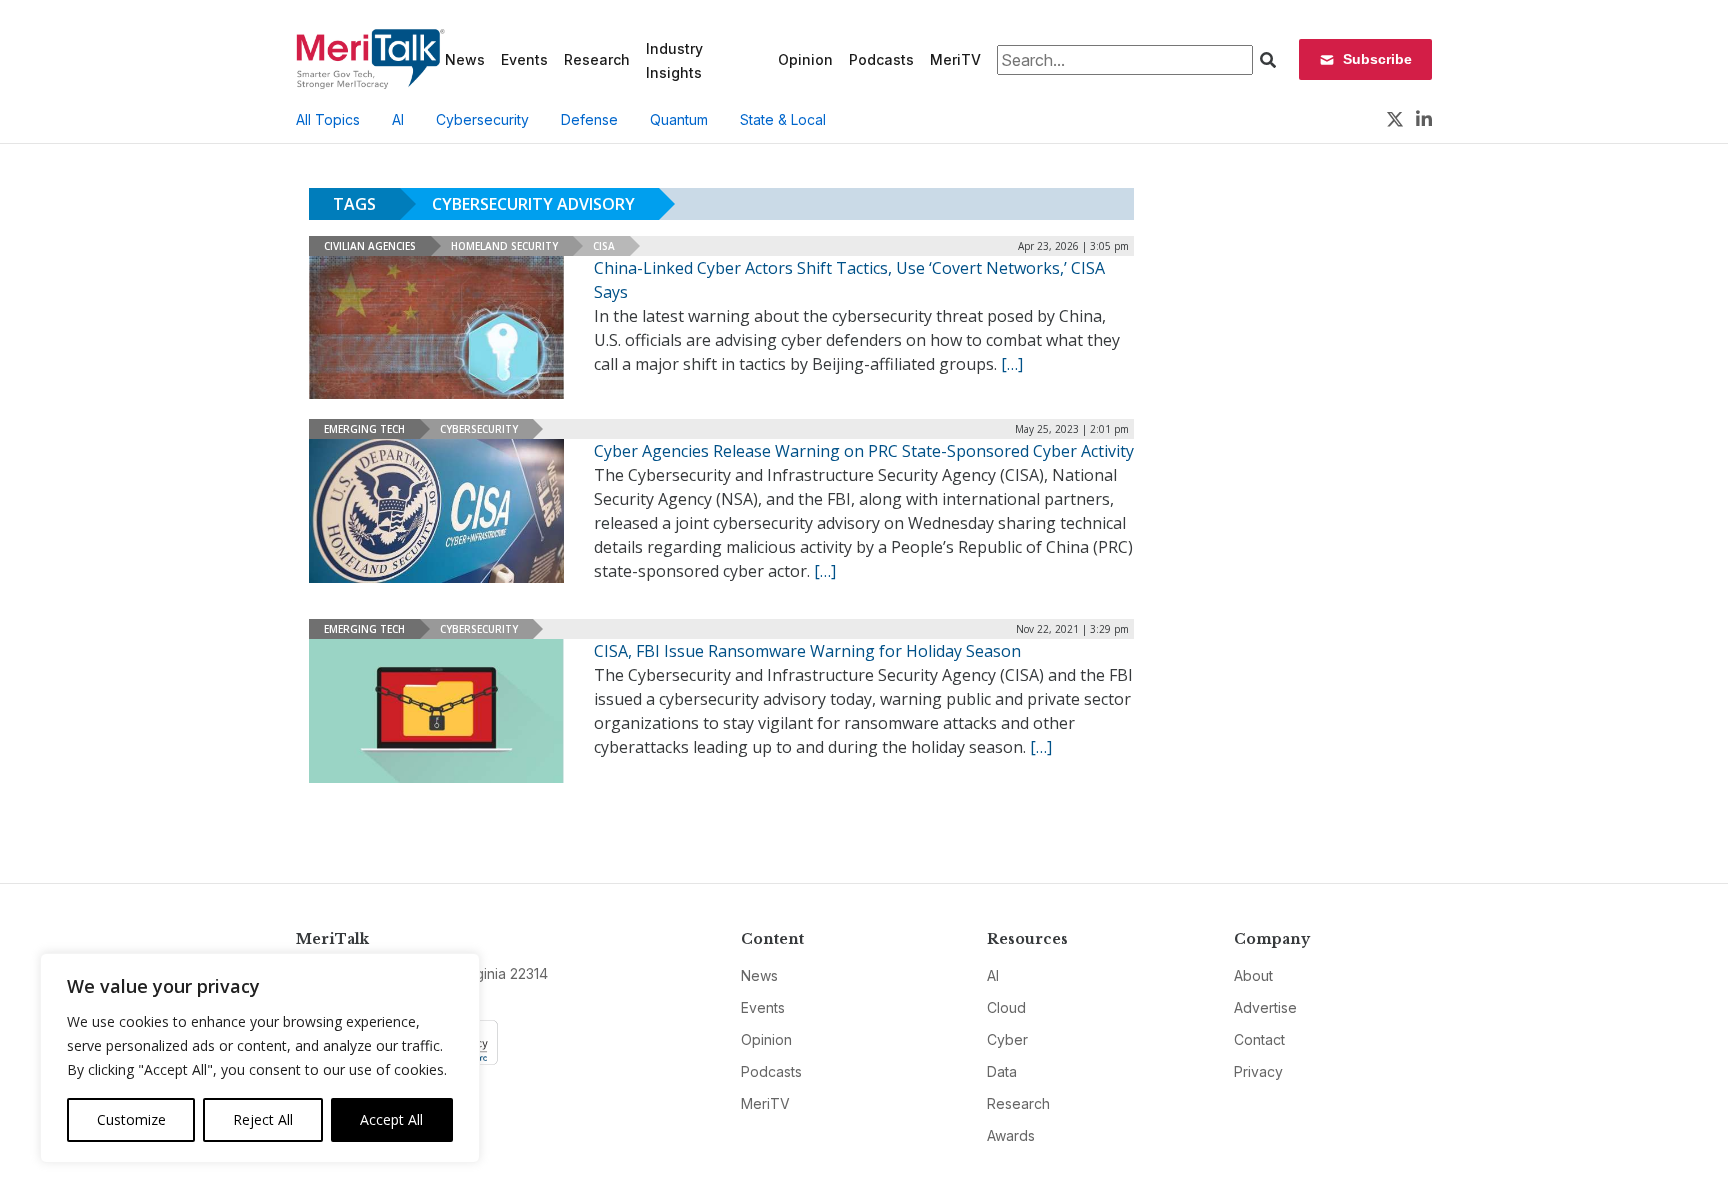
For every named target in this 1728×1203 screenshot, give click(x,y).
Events (524, 59)
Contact (1259, 1039)
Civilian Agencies (370, 246)
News (465, 59)
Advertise (1265, 1007)
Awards (1011, 1135)
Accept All (391, 1119)
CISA (604, 246)
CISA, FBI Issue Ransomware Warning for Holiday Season (807, 651)
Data (1002, 1071)
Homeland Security (504, 246)
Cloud (1006, 1007)
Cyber (1007, 1039)
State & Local (783, 119)
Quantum (679, 119)
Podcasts (881, 59)
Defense (589, 119)
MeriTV (955, 59)
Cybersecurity (482, 119)
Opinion (805, 59)
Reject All (263, 1119)
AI (398, 119)
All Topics (328, 119)
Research (597, 59)
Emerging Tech (364, 429)
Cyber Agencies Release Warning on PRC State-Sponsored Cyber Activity (864, 451)
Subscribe (1377, 59)
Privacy (1258, 1071)
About (1253, 975)
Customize (131, 1119)
